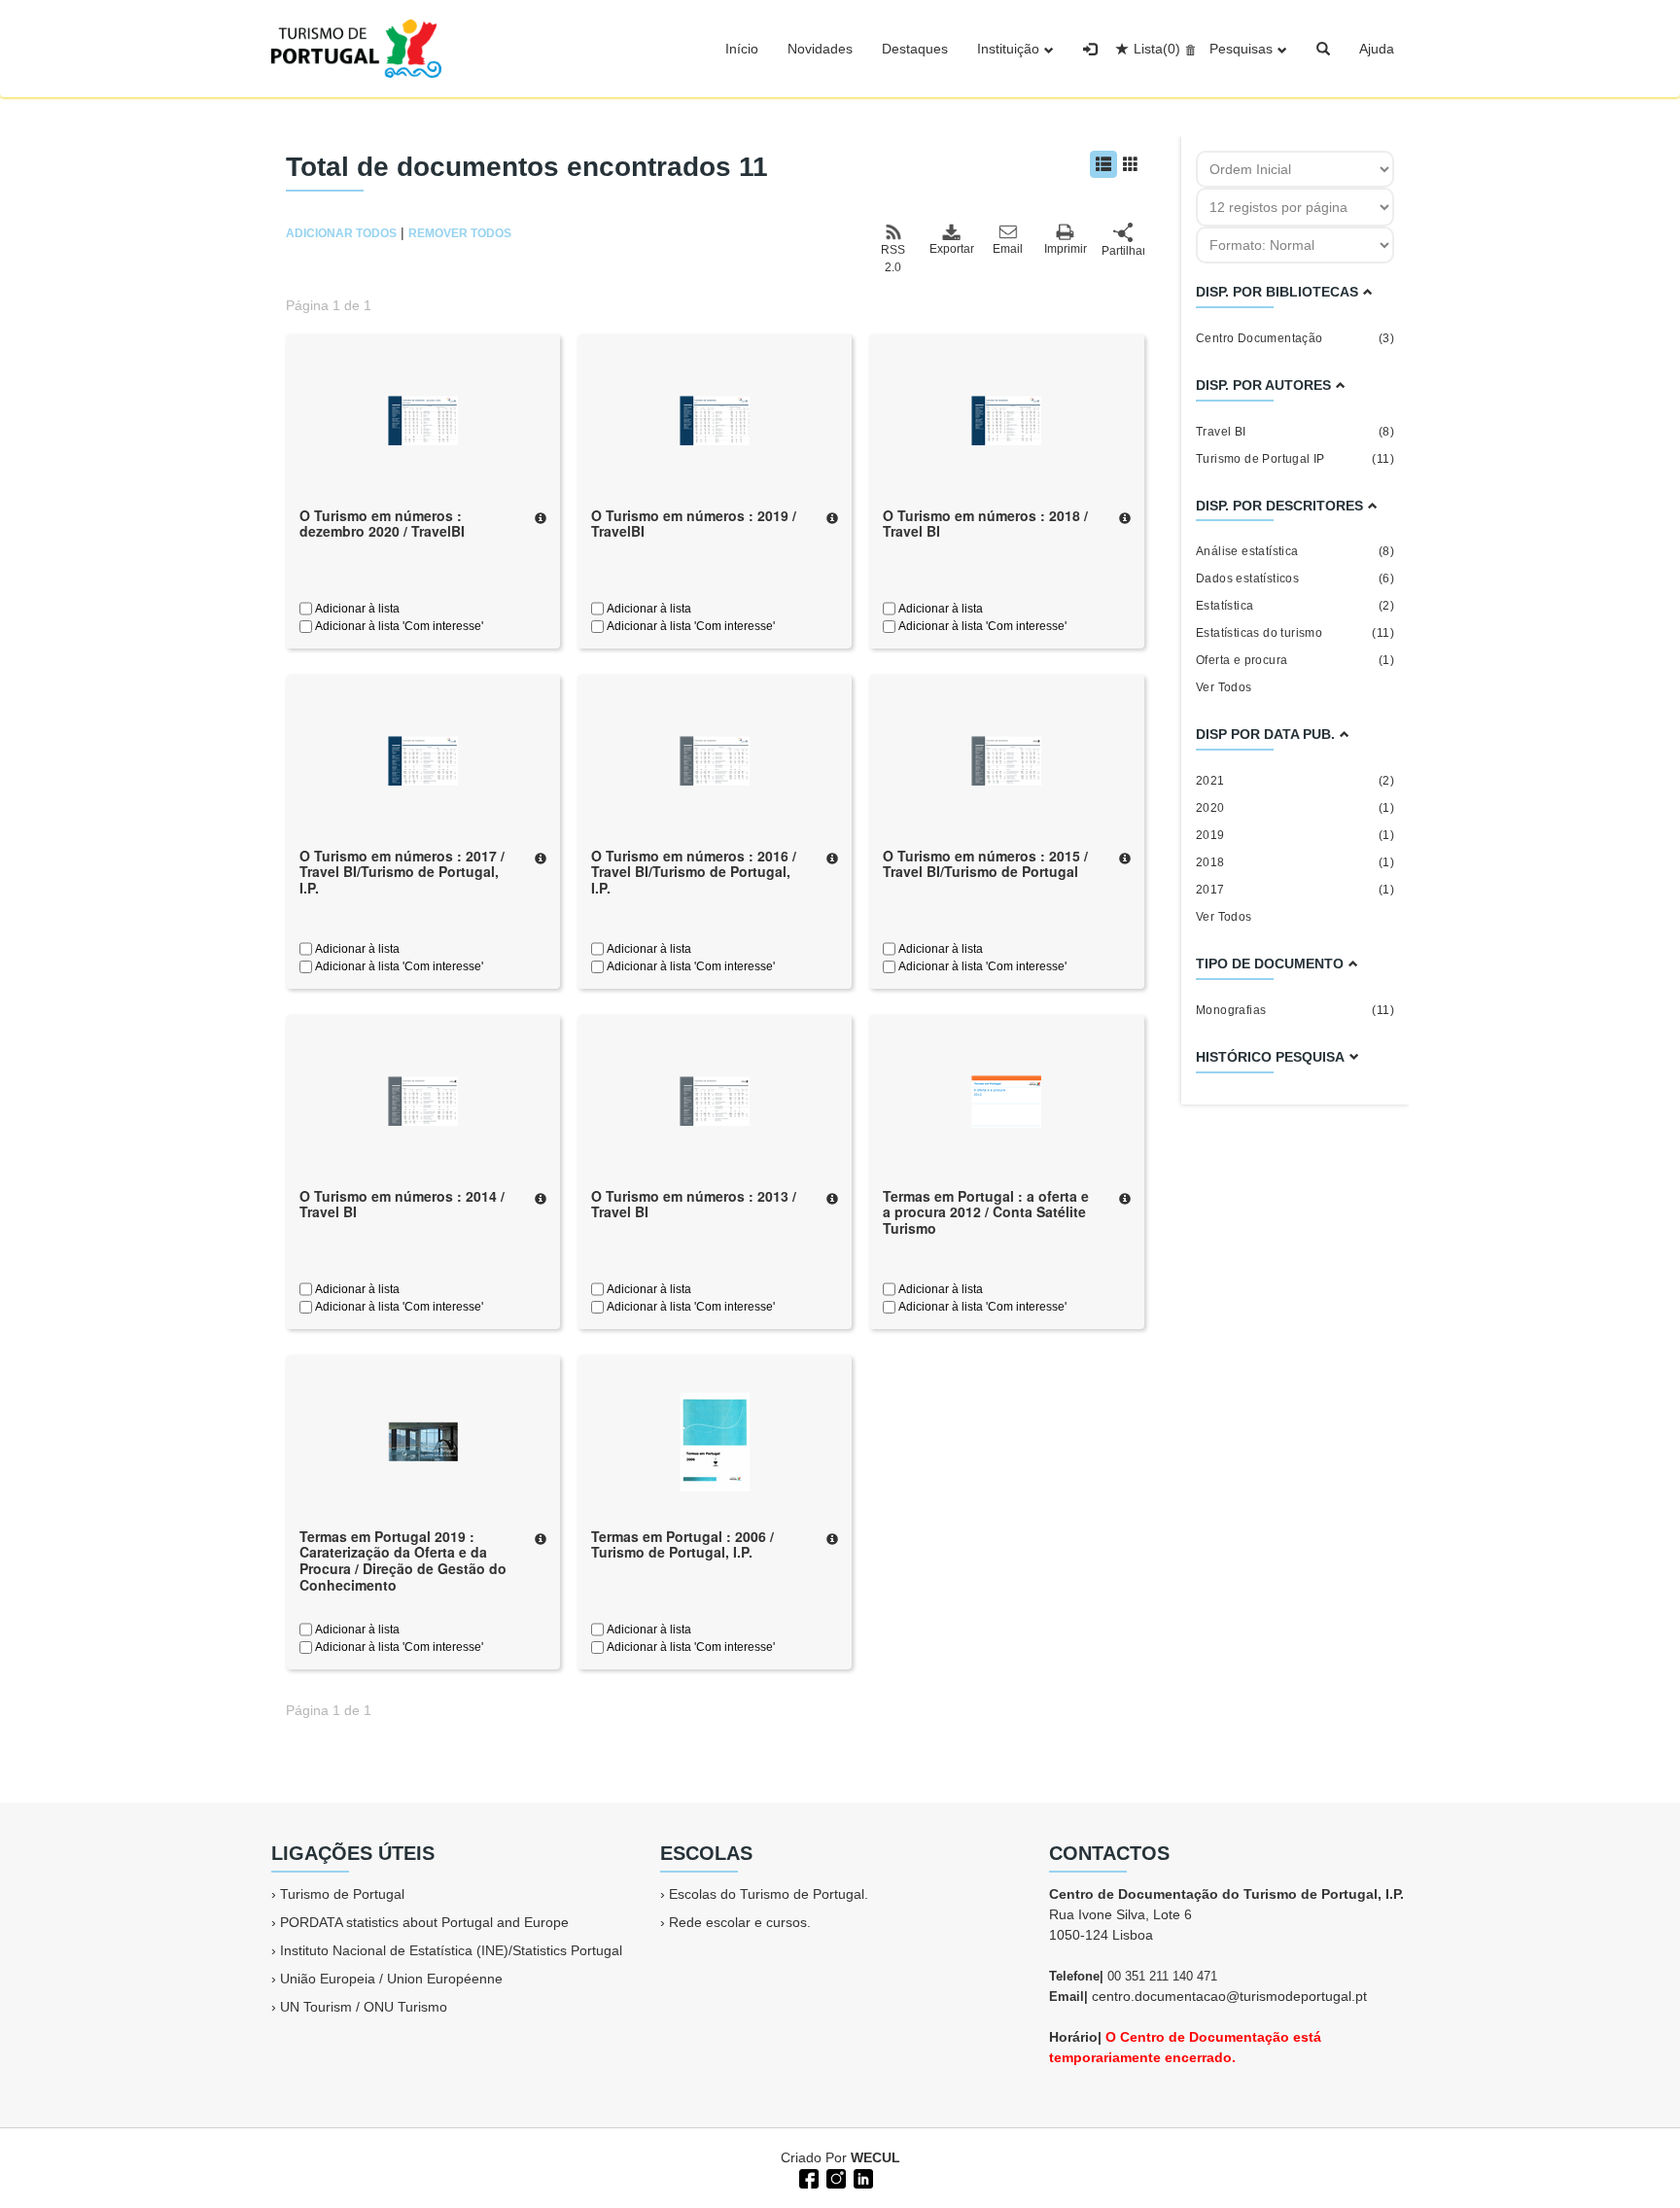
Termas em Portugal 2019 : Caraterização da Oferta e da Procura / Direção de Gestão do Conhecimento (403, 1560)
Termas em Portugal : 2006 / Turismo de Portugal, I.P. (682, 1544)
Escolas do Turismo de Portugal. (769, 1894)
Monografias (1295, 1010)
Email (1008, 249)
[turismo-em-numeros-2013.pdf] (715, 1100)
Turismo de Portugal (342, 1894)
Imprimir (1066, 249)
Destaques (915, 49)
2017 (1295, 890)
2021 (1295, 781)
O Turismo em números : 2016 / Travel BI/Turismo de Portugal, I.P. (694, 872)
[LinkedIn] (861, 2177)
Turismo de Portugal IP (1295, 459)
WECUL (875, 2157)
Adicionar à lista (356, 609)
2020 (1295, 808)
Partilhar (1123, 251)
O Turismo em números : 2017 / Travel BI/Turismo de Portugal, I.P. (402, 872)
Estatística (1295, 606)
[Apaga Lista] (1188, 49)
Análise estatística (1295, 551)
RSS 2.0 (893, 259)
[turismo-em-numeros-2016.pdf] (715, 759)
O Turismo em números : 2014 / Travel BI (402, 1204)
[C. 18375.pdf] (715, 1440)
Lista (1157, 49)
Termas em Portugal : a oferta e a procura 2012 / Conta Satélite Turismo (986, 1212)
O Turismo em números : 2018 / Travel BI (985, 524)
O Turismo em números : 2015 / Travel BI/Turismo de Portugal (985, 864)
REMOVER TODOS (460, 233)
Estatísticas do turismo (1295, 633)
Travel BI (1295, 432)
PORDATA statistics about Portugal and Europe (424, 1922)
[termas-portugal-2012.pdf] (1006, 1100)
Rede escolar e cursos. (740, 1922)
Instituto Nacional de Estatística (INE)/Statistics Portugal (451, 1950)
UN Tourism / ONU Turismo (364, 2007)
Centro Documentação (1295, 338)
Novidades (820, 49)
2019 (1295, 835)
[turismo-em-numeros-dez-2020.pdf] (423, 419)
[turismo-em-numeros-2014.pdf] (423, 1100)
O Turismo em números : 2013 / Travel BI (694, 1204)
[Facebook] (807, 2177)
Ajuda (1377, 49)
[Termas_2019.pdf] (423, 1440)
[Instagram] (834, 2177)
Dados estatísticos (1295, 578)
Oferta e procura (1295, 660)
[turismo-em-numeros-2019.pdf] (715, 419)
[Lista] (1103, 164)
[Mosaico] (1131, 164)
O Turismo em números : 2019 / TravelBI (694, 524)
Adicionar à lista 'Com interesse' (398, 626)
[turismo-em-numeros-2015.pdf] (1006, 759)
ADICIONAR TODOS (341, 233)
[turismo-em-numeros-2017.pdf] (423, 759)
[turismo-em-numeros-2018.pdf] (1006, 419)
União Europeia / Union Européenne (391, 1979)
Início (742, 49)
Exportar (951, 249)
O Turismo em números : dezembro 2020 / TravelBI (382, 524)
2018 (1295, 862)
